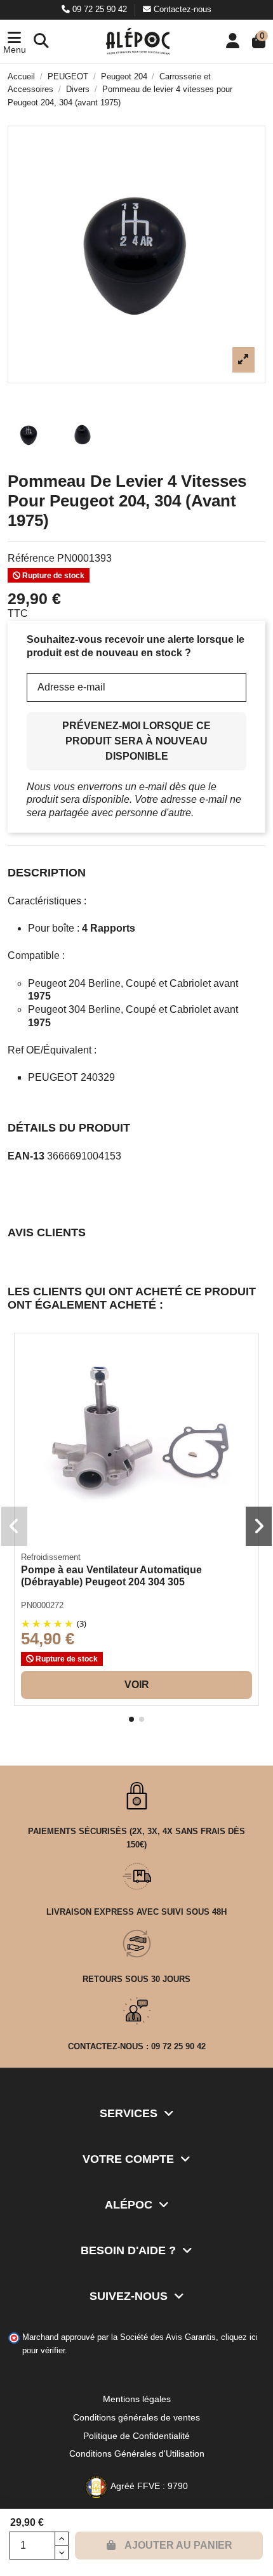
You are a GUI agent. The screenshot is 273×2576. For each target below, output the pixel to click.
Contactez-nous (181, 9)
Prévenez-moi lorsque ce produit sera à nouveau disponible (136, 741)
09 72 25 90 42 (100, 9)
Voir (137, 1685)
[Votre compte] (233, 42)
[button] (14, 42)
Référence (31, 558)
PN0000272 (42, 1605)
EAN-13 (26, 1156)
